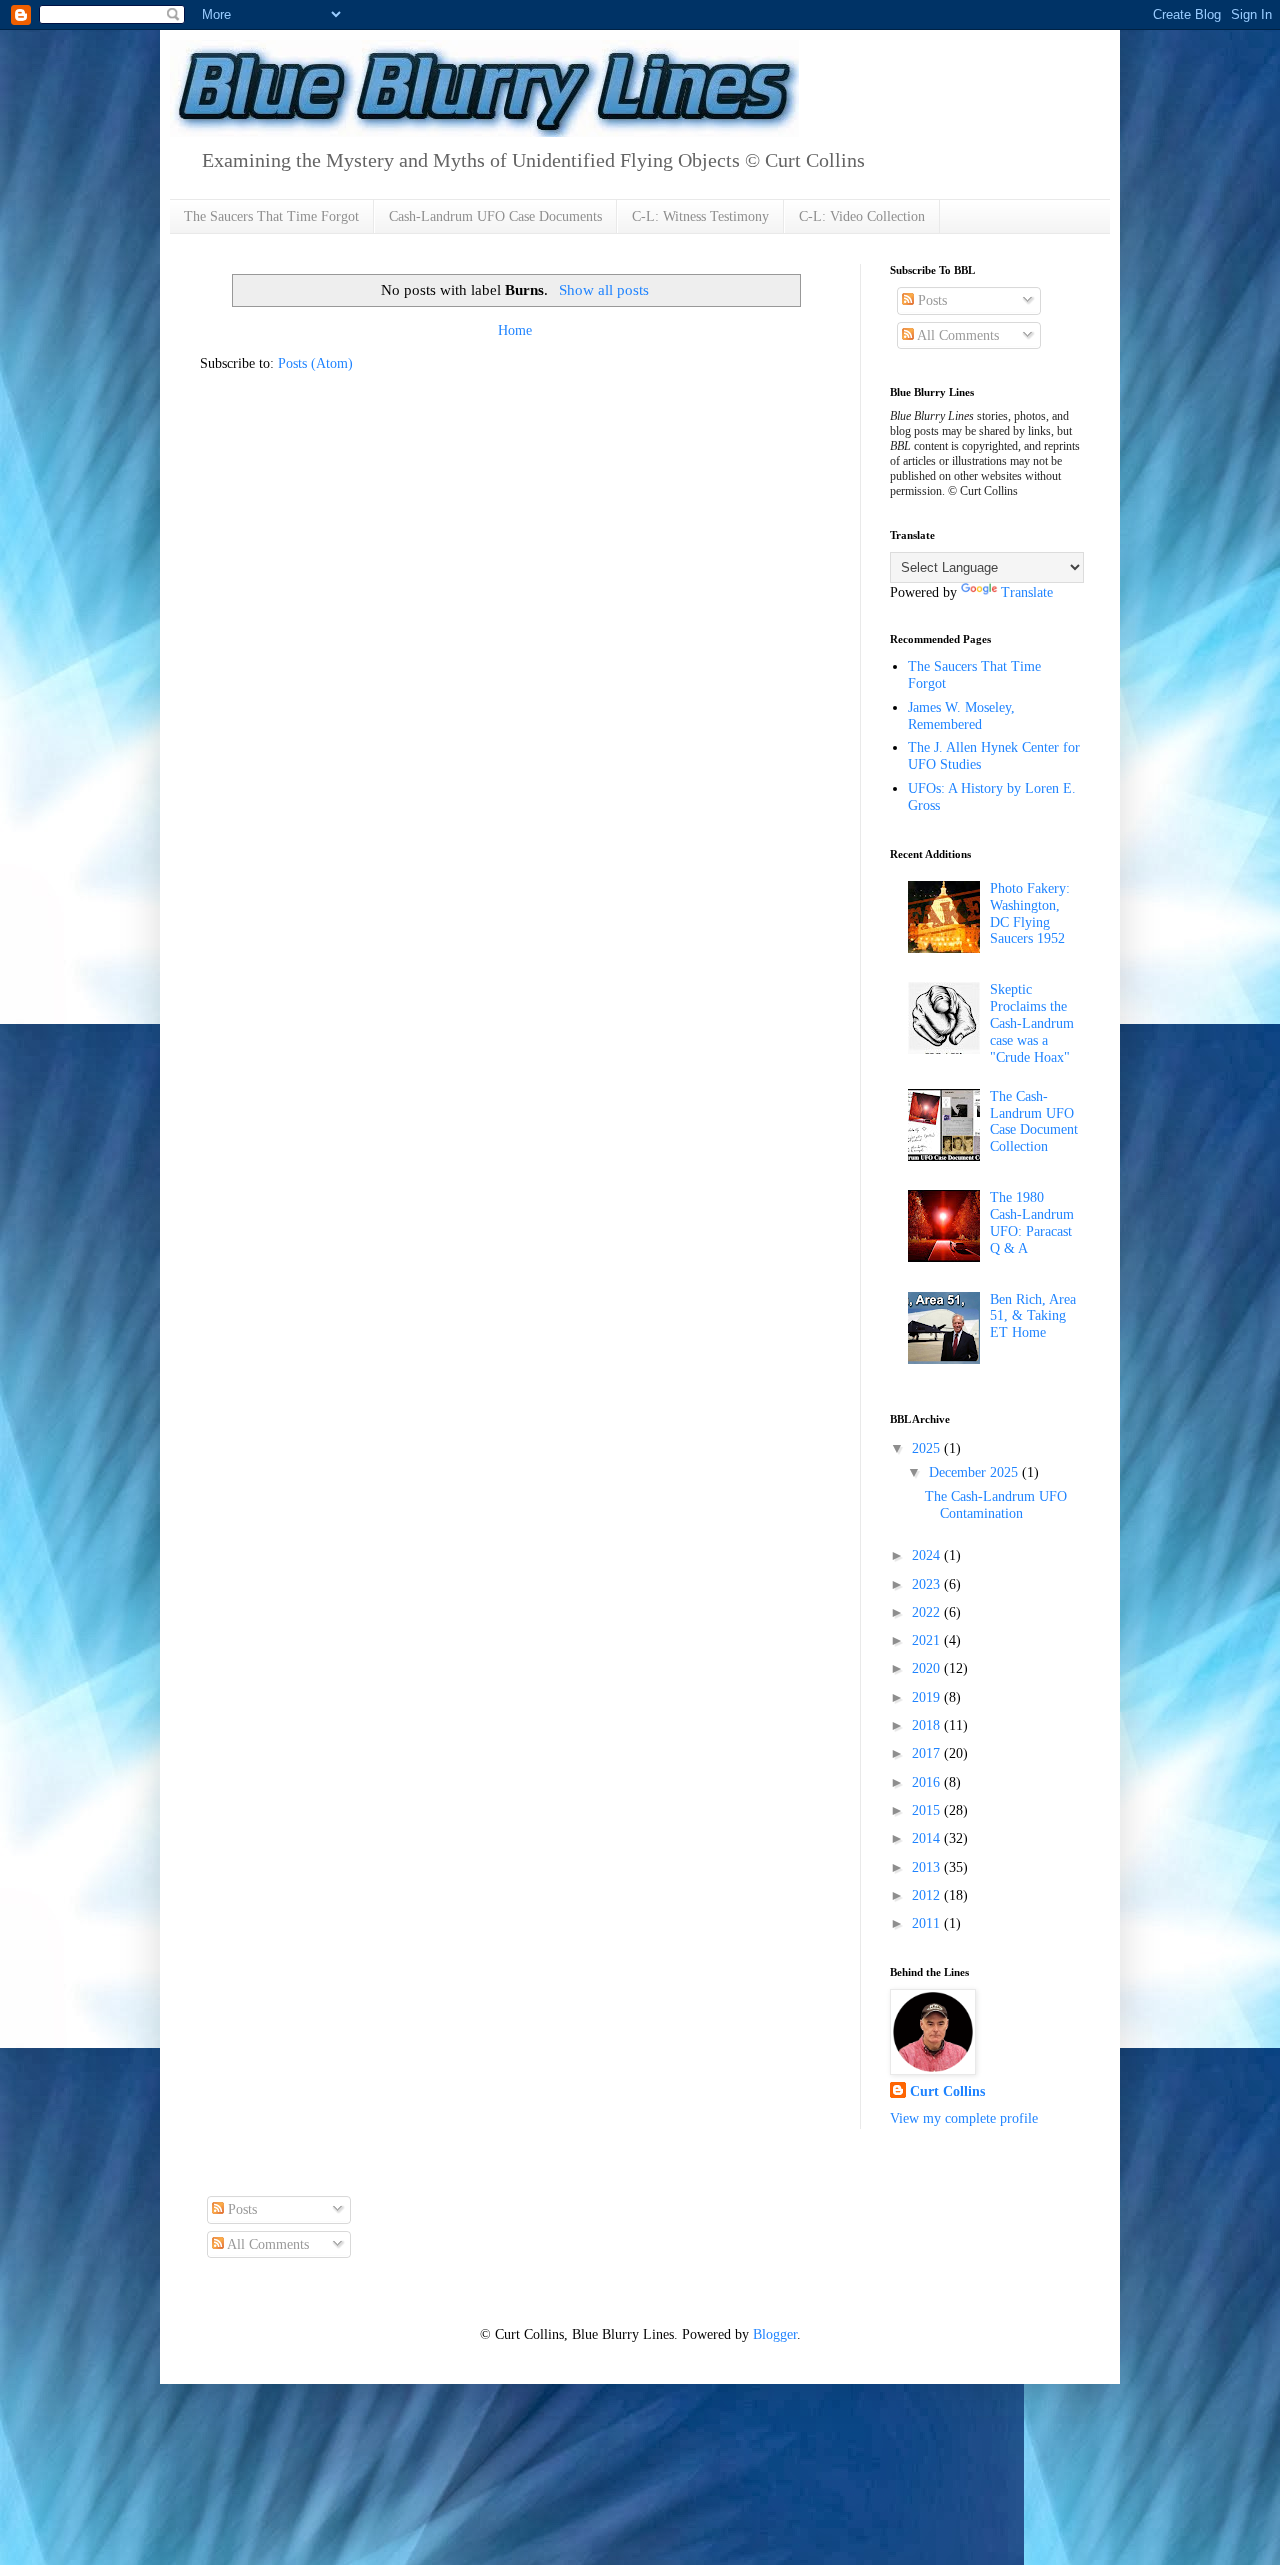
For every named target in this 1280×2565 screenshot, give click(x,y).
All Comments (956, 335)
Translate (1027, 592)
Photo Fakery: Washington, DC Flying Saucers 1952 (1030, 913)
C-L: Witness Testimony (700, 216)
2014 (928, 1838)
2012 (928, 1895)
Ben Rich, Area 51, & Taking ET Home (1033, 1316)
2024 (928, 1555)
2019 (928, 1697)
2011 (928, 1923)
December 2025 (975, 1472)
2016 (928, 1782)
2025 (928, 1448)
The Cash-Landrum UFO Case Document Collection (1034, 1121)
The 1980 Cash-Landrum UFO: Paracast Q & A (1032, 1222)
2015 (928, 1810)
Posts (930, 300)
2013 (928, 1867)
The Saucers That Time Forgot (271, 216)
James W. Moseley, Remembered (961, 716)
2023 (928, 1584)
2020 (928, 1668)
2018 (928, 1725)
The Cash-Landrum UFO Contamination (996, 1505)
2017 (928, 1753)
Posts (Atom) (315, 363)
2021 (928, 1640)
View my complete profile (964, 2118)
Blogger (775, 2334)
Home (515, 330)
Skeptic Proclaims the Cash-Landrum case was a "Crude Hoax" (1032, 1023)
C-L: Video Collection (862, 216)
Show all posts (603, 289)
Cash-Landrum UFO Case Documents (495, 216)
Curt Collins (947, 2091)
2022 (928, 1612)
